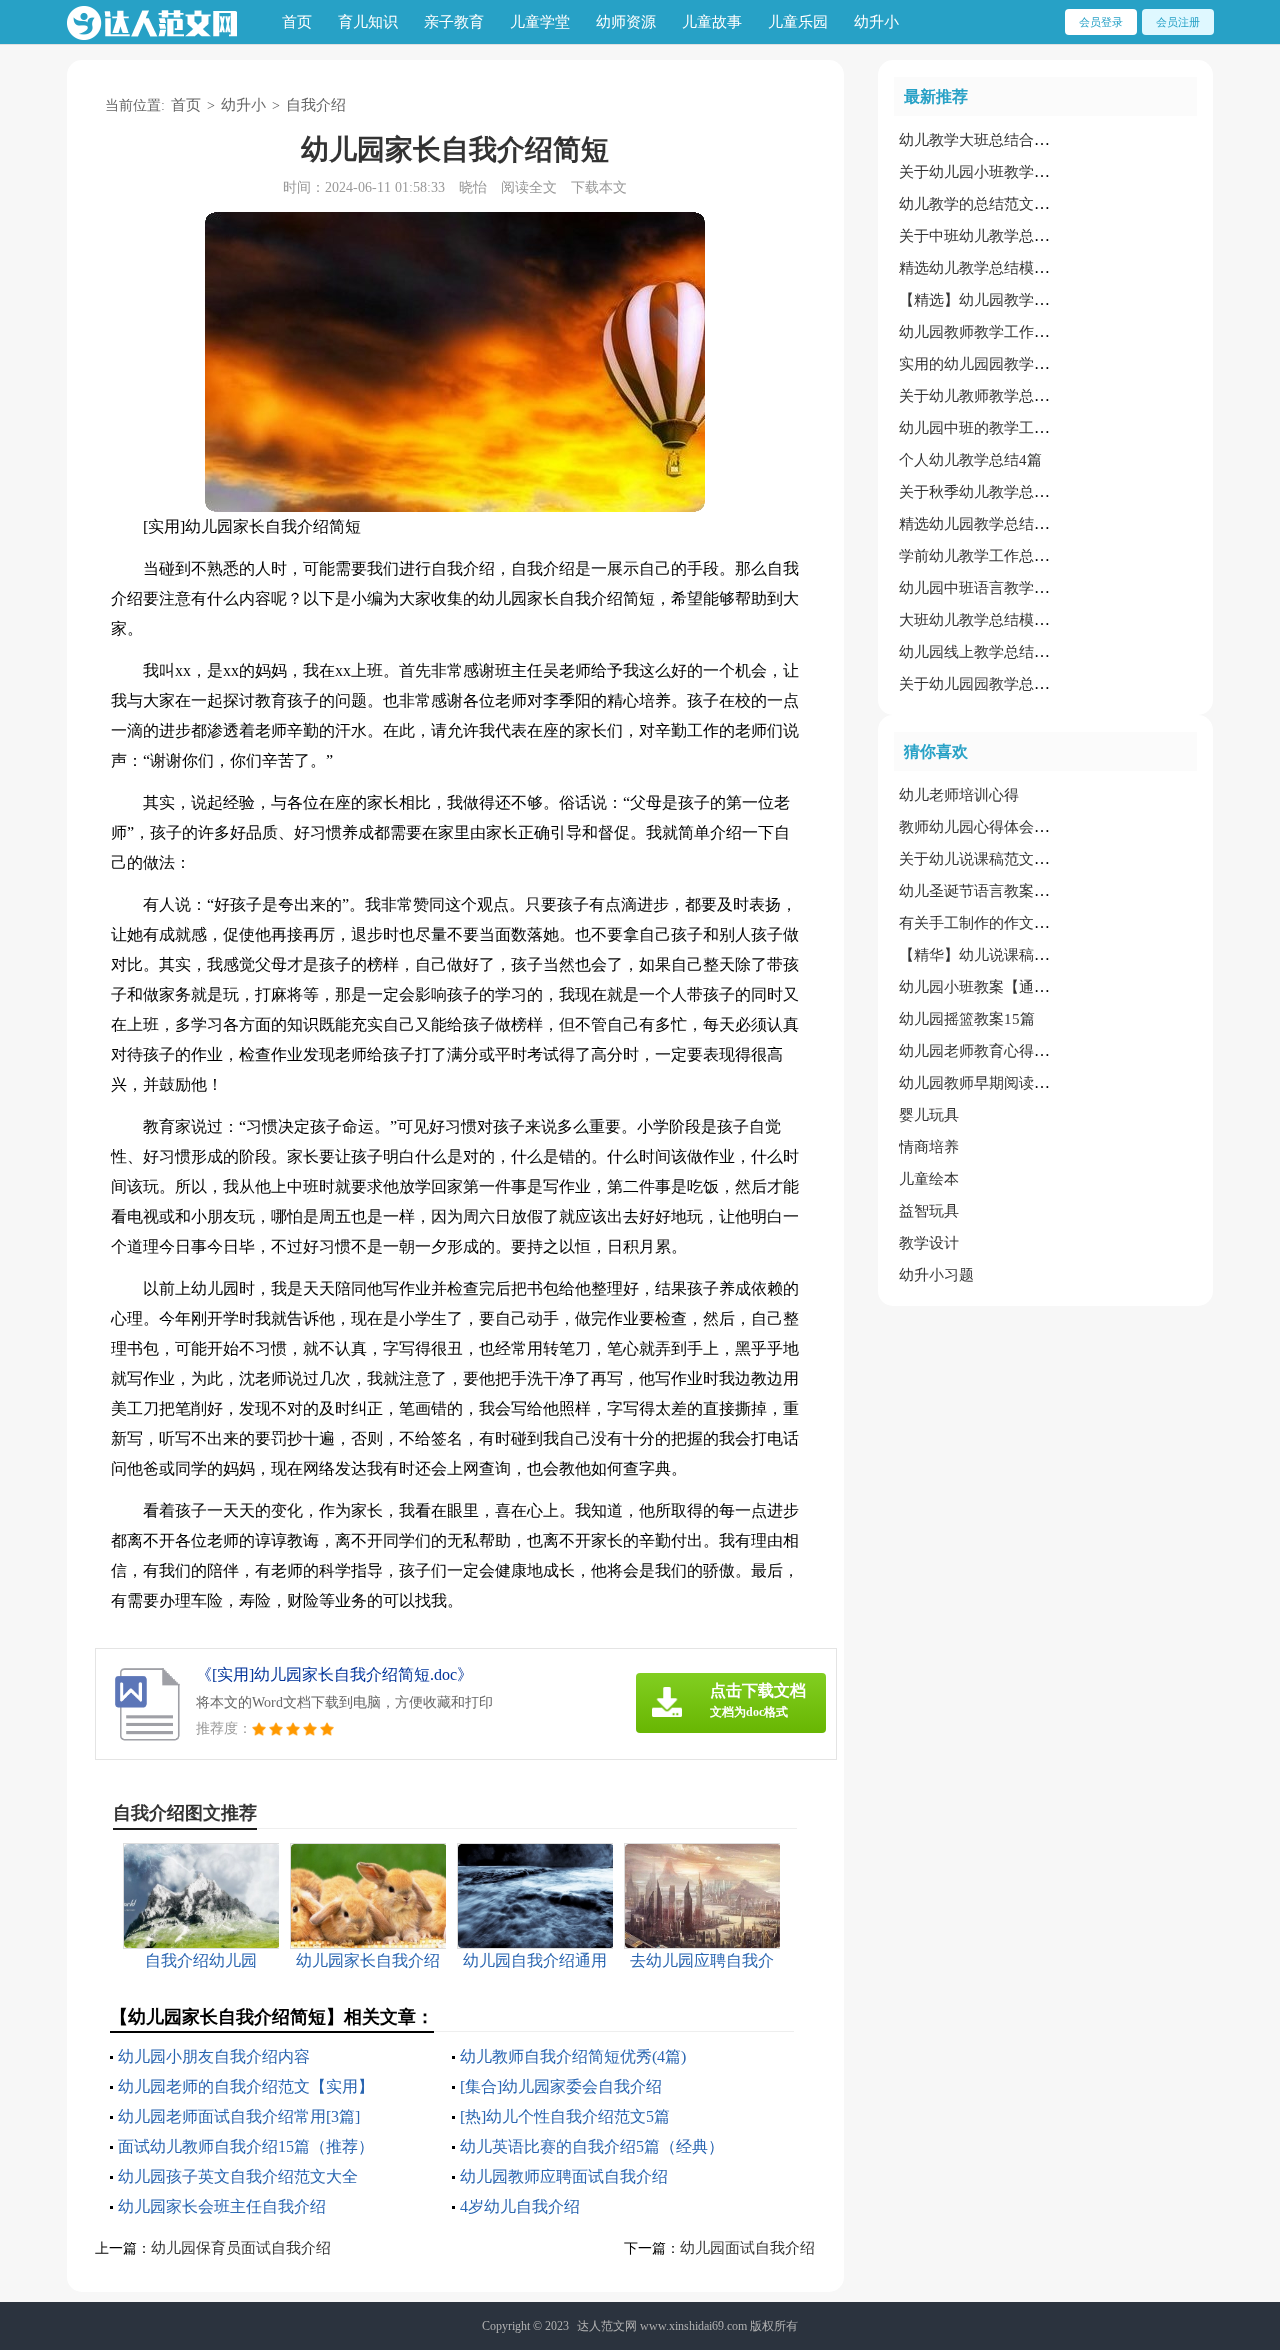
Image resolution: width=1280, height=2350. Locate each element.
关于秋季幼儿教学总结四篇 (989, 492)
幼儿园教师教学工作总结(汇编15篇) (1017, 332)
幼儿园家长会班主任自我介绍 (222, 2206)
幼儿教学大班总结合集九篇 (989, 140)
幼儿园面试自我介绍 (747, 2248)
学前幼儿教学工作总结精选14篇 (1004, 556)
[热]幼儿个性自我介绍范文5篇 (565, 2116)
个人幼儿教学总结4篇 (970, 460)
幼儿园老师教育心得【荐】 (989, 1051)
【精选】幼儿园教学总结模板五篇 (1011, 300)
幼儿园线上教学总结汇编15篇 (997, 652)
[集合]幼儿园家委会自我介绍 (561, 2086)
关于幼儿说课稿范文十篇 (981, 859)
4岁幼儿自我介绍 (520, 2206)
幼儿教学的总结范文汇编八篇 (996, 204)
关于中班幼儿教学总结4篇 (985, 236)
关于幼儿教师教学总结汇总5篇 (1000, 396)
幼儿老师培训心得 (959, 795)
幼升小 (876, 22)
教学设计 (929, 1243)
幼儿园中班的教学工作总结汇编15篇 (1019, 428)
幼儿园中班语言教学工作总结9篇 (1008, 588)
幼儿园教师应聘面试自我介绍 (564, 2176)
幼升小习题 (936, 1275)
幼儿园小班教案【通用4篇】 (993, 987)
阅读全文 (529, 187)
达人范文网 (607, 2326)
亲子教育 (454, 22)
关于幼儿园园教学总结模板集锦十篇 (1019, 684)
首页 (297, 22)
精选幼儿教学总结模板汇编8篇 (1000, 268)
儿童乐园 (798, 22)
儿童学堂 (540, 22)
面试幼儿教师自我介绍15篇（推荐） (246, 2146)
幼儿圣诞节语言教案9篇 (978, 891)
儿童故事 (712, 22)
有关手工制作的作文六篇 (981, 923)
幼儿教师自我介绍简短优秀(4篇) (573, 2056)
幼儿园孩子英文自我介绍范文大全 (238, 2176)
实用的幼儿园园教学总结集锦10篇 (1012, 364)
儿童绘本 (929, 1179)
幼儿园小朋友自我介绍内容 (214, 2056)
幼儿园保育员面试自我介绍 (241, 2248)
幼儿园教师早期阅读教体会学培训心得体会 (1041, 1083)
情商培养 (929, 1147)
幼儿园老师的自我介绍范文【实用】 (246, 2086)
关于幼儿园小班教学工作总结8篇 (1008, 172)
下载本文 (599, 187)
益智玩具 (929, 1211)
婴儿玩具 (929, 1115)
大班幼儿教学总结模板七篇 (989, 620)
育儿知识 (368, 22)
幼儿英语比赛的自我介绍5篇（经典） (592, 2146)
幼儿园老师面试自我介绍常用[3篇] (239, 2116)
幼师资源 (626, 22)
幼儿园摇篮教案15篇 (967, 1019)
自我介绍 (316, 105)
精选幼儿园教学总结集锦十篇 (996, 524)
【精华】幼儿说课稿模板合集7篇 (1008, 955)
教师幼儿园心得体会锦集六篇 (996, 827)
